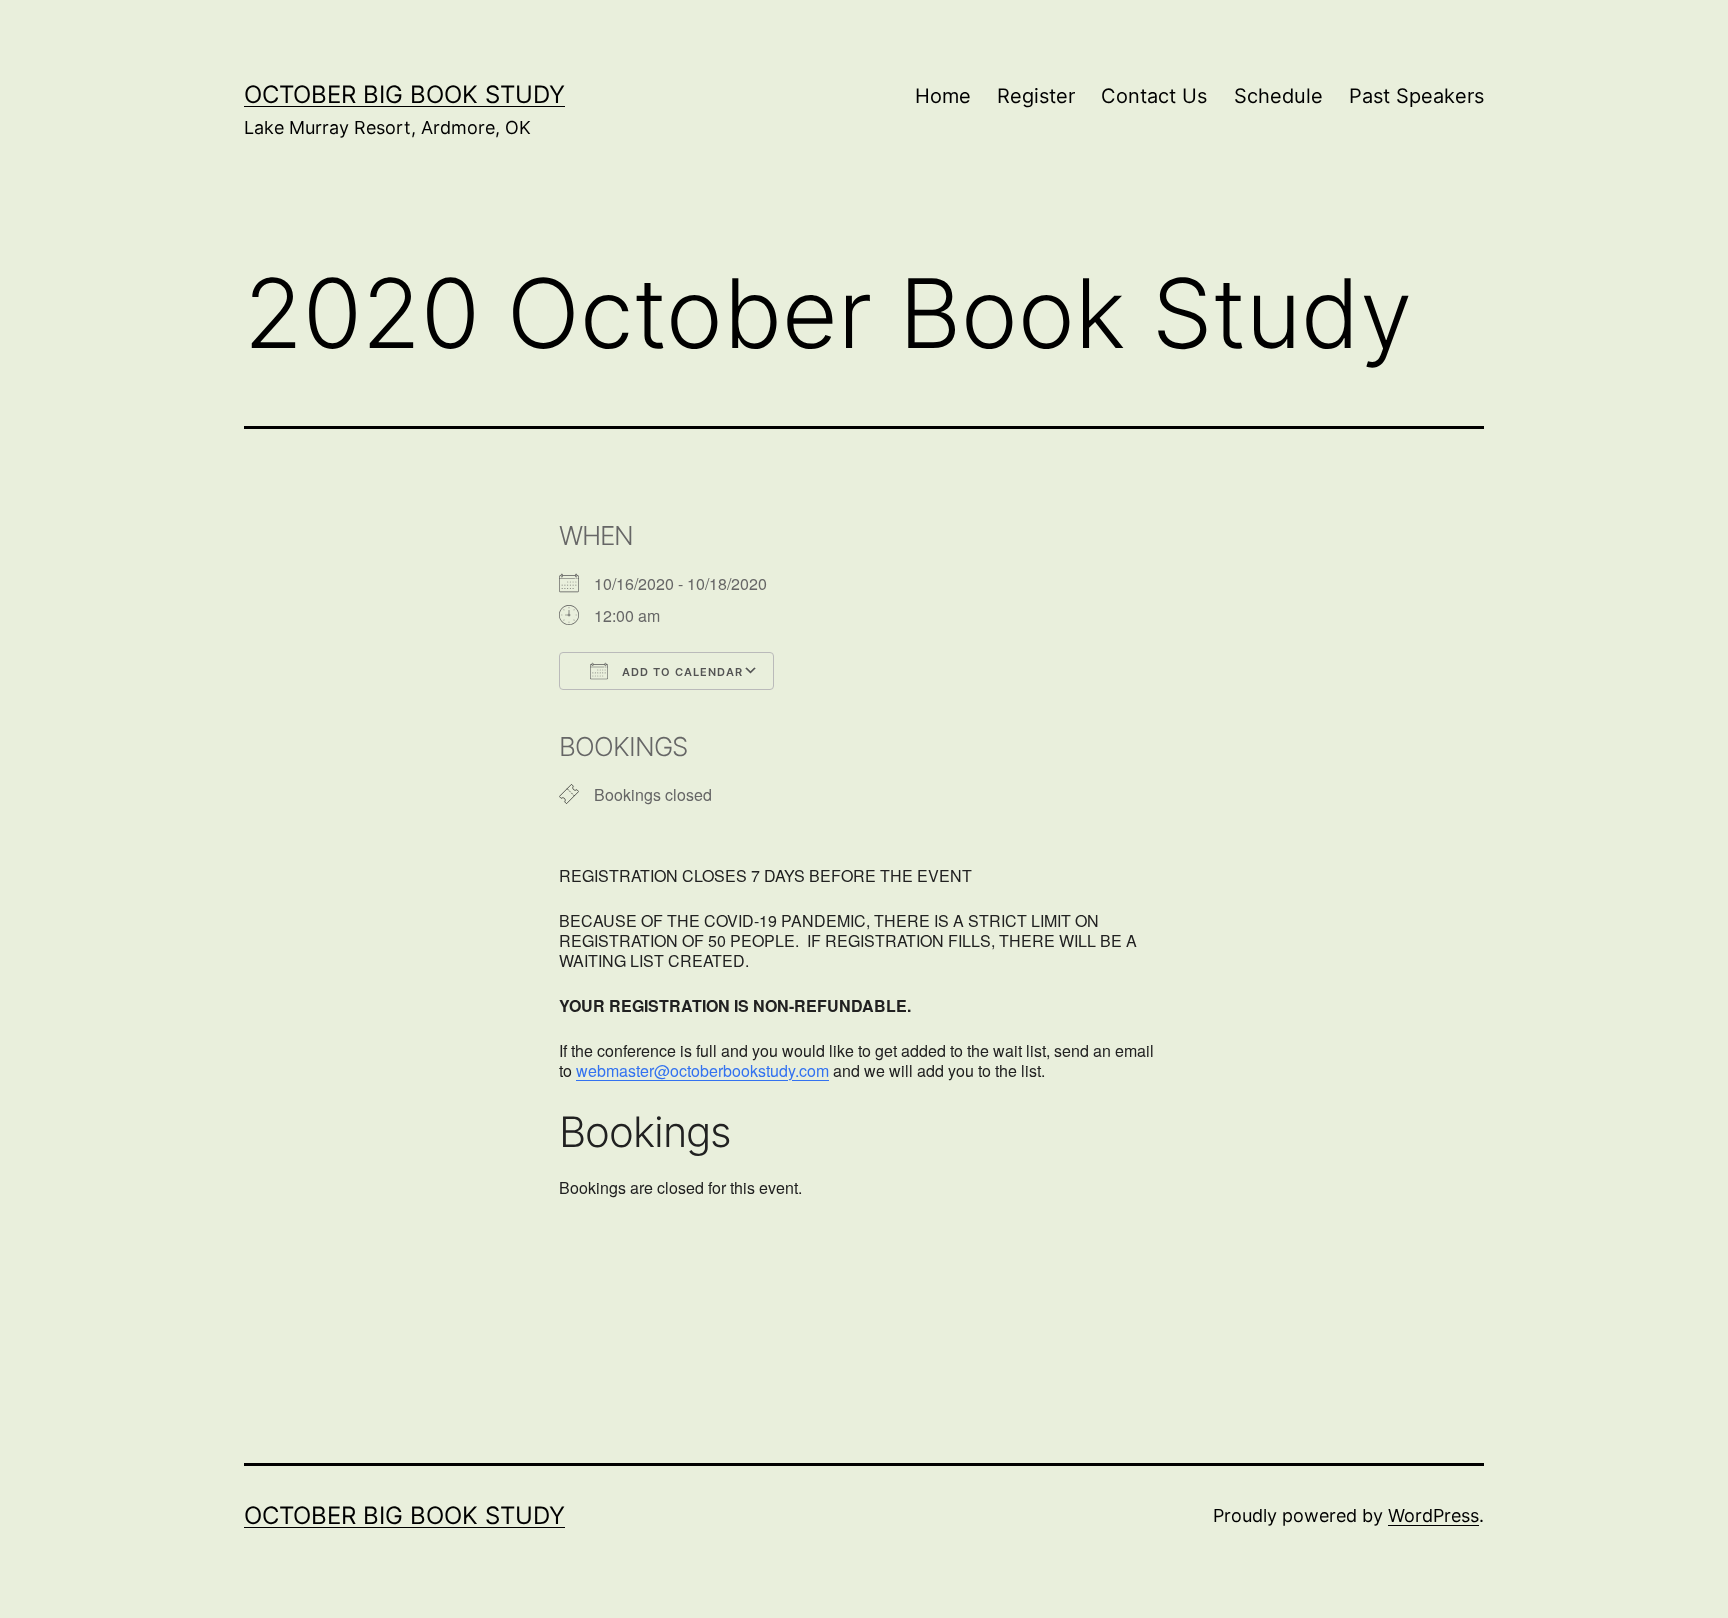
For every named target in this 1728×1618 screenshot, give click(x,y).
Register (1036, 96)
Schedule (1278, 96)
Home (943, 96)
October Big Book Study (404, 94)
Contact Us (1154, 96)
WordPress (1433, 1515)
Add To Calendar (680, 672)
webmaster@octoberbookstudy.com (702, 1070)
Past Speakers (1416, 96)
